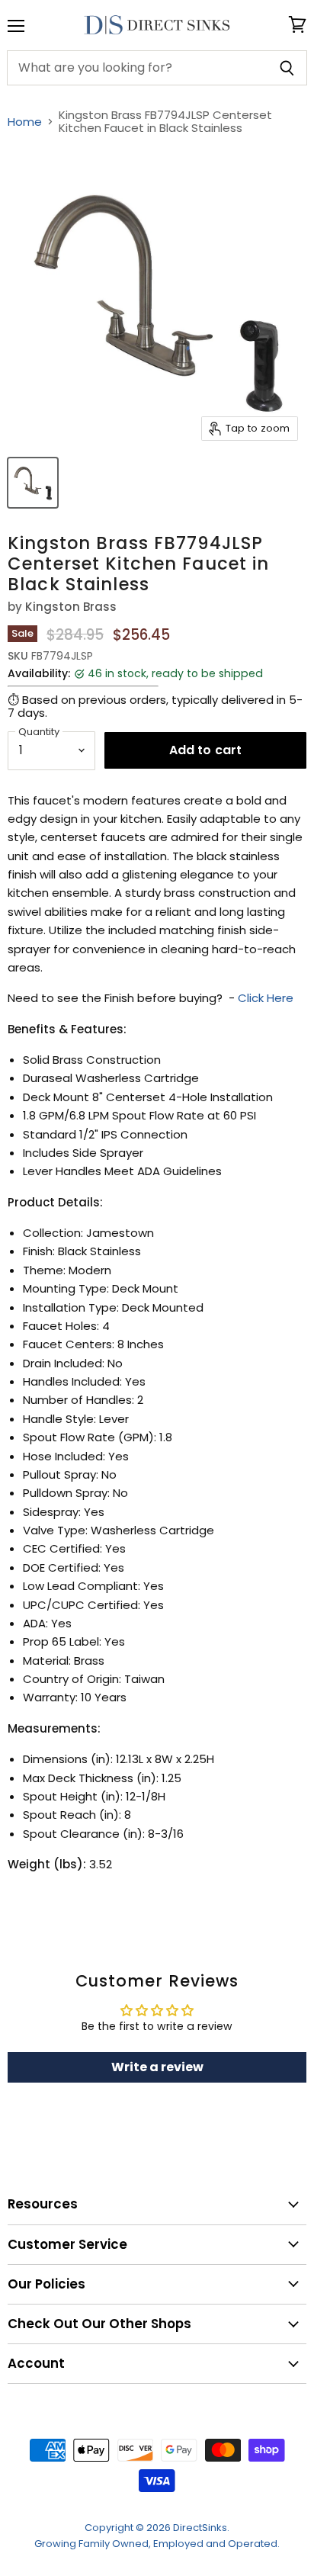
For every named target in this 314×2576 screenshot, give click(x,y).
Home (25, 122)
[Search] (287, 68)
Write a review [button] (157, 2067)
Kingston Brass (71, 607)
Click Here (266, 998)
